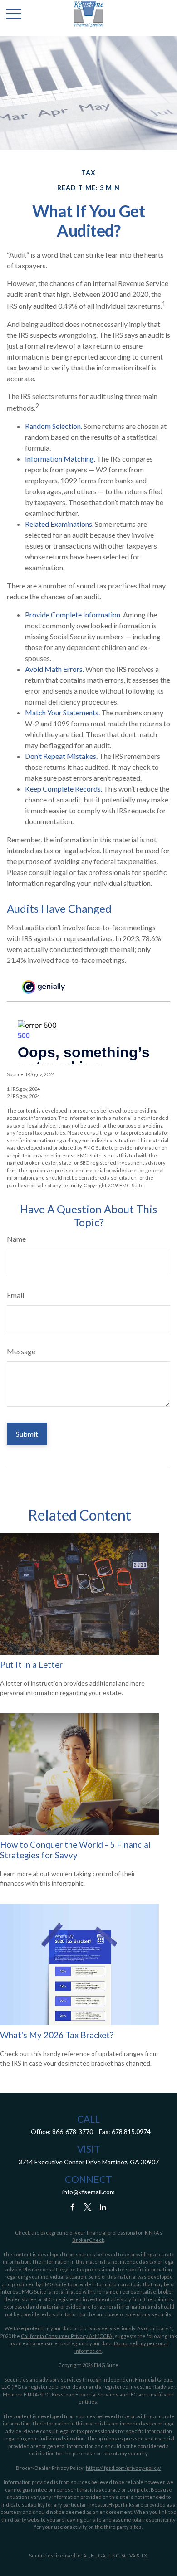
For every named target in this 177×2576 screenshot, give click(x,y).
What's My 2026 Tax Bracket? (57, 2035)
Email (15, 1295)
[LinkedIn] (103, 2207)
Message (21, 1351)
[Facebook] (72, 2207)
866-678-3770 (73, 2131)
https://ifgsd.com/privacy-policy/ (123, 2468)
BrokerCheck (88, 2240)
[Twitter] (88, 2207)
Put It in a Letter (31, 1665)
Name (16, 1239)
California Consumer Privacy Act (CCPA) (67, 2336)
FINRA (31, 2394)
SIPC (45, 2394)
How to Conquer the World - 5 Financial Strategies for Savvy (75, 1850)
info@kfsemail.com (88, 2192)
